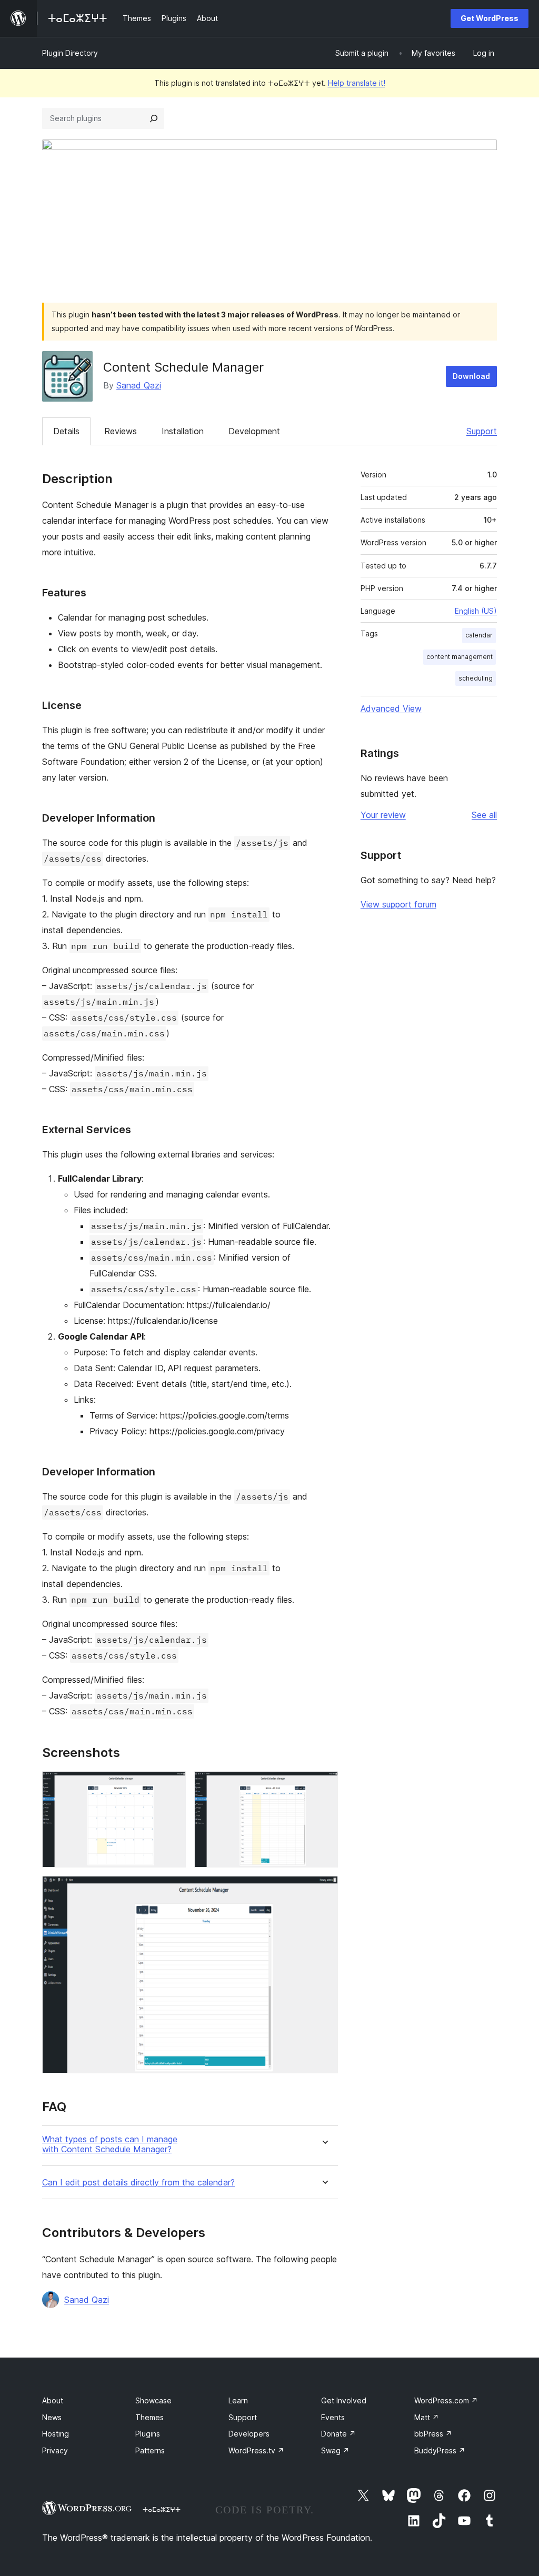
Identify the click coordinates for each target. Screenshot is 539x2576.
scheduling (476, 678)
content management (460, 657)
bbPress (433, 2434)
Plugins (148, 2434)
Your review (383, 815)
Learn (238, 2400)
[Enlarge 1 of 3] (172, 1785)
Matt (427, 2417)
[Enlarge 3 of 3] (324, 1890)
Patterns (150, 2450)
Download (471, 376)
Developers (249, 2434)
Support (482, 431)
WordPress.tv (256, 2450)
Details (66, 431)
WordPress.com (446, 2400)
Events (333, 2417)
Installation (183, 431)
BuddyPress (440, 2450)
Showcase (153, 2400)
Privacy (55, 2450)
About (53, 2400)
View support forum (398, 904)
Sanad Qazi (139, 385)
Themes (149, 2417)
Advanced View (391, 708)
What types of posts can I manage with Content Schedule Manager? (110, 2144)
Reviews (121, 431)
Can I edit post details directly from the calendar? (138, 2183)
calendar (479, 635)
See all (484, 815)
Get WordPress (490, 18)
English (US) (476, 611)
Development (254, 431)
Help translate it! (357, 83)
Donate (338, 2434)
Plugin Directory (70, 53)
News (52, 2417)
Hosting (56, 2434)
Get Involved (344, 2400)
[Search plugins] (154, 118)
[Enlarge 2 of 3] (324, 1785)
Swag (335, 2450)
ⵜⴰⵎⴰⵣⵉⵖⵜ (162, 2509)
